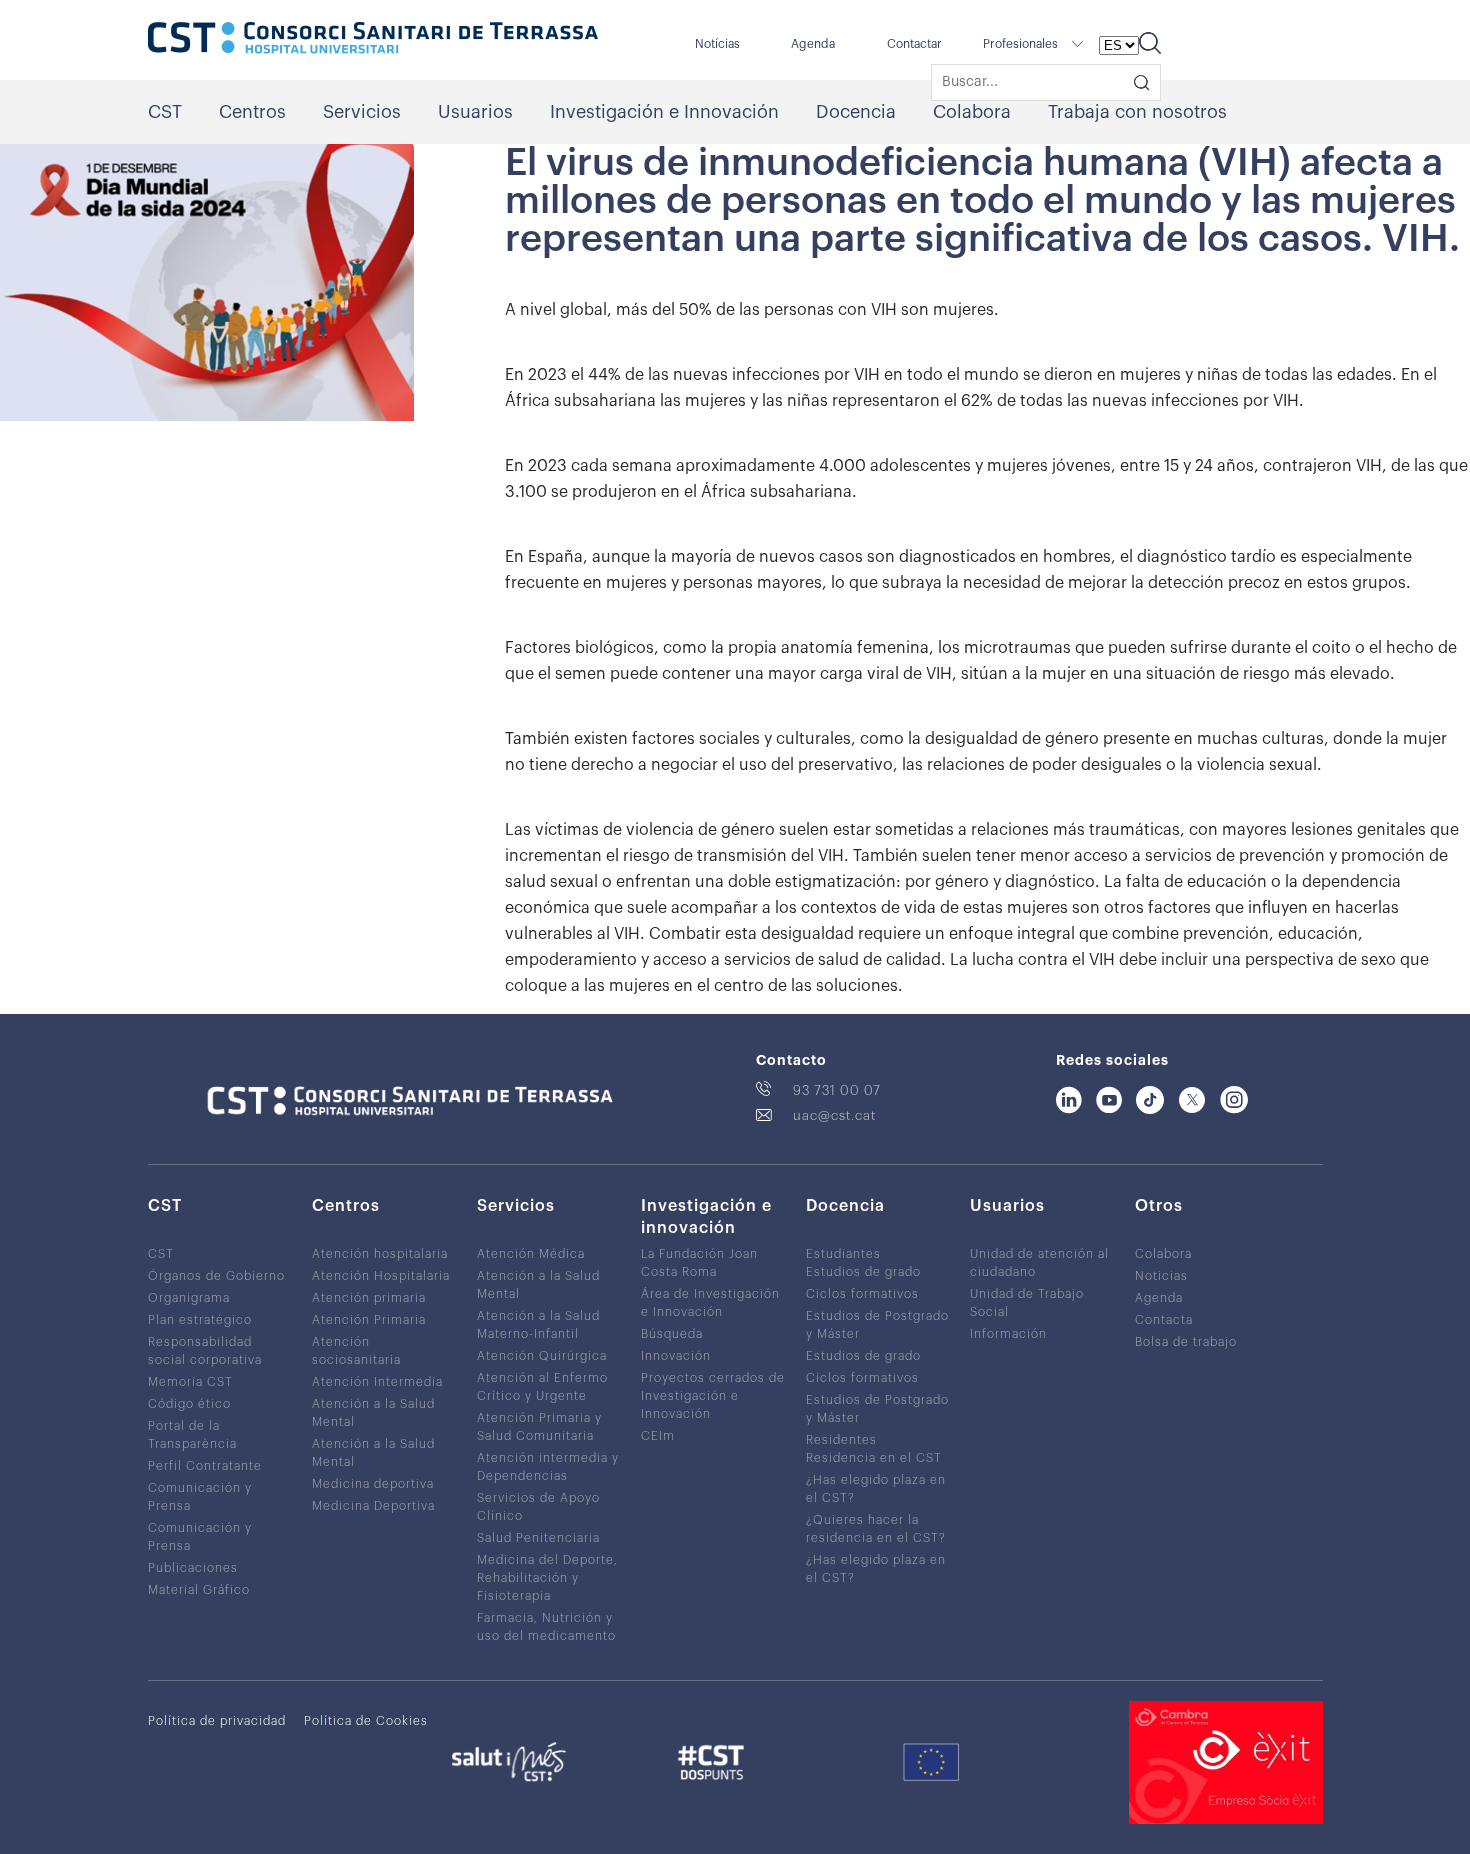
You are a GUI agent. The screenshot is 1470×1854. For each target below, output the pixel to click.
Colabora (972, 112)
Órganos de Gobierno (216, 1276)
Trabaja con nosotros (1137, 112)
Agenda (813, 44)
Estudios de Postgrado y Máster (877, 1325)
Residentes (841, 1440)
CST (165, 112)
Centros (252, 112)
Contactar (914, 44)
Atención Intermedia (377, 1382)
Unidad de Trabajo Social (1027, 1303)
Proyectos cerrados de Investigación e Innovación (713, 1396)
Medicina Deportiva (373, 1506)
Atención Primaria (369, 1320)
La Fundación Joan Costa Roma (699, 1263)
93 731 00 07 (837, 1090)
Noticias (1161, 1276)
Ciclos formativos (862, 1294)
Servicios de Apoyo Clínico (538, 1507)
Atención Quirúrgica (542, 1356)
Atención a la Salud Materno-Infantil (538, 1325)
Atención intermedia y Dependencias (548, 1467)
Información (1008, 1334)
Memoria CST (190, 1382)
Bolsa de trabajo (1186, 1342)
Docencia (856, 112)
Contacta (1164, 1320)
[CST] (373, 40)
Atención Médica (531, 1254)
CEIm (658, 1436)
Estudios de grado (863, 1272)
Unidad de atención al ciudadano (1039, 1263)
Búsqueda (672, 1334)
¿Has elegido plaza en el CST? (876, 1489)
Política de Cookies (366, 1721)
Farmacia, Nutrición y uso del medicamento (546, 1627)
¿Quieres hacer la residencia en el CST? (876, 1529)
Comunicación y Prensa (200, 1497)
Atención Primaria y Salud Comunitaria (539, 1427)
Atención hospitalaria (380, 1254)
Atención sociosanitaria (356, 1351)
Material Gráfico (199, 1590)
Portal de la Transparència (192, 1435)
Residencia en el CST (874, 1458)
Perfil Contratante (205, 1466)
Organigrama (189, 1298)
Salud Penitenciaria (538, 1538)
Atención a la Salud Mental (373, 1413)
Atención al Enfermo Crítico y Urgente (542, 1387)
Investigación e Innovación (664, 112)
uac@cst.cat (834, 1115)
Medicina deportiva (373, 1484)
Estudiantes (843, 1254)
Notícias (717, 44)
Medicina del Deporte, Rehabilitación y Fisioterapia (547, 1578)
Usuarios (475, 112)
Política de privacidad (217, 1721)
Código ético (189, 1404)
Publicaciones (193, 1568)
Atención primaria (369, 1298)
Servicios (362, 112)
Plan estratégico (200, 1320)
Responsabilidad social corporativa (205, 1351)
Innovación (676, 1356)
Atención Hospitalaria (381, 1276)
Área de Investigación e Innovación (710, 1303)
